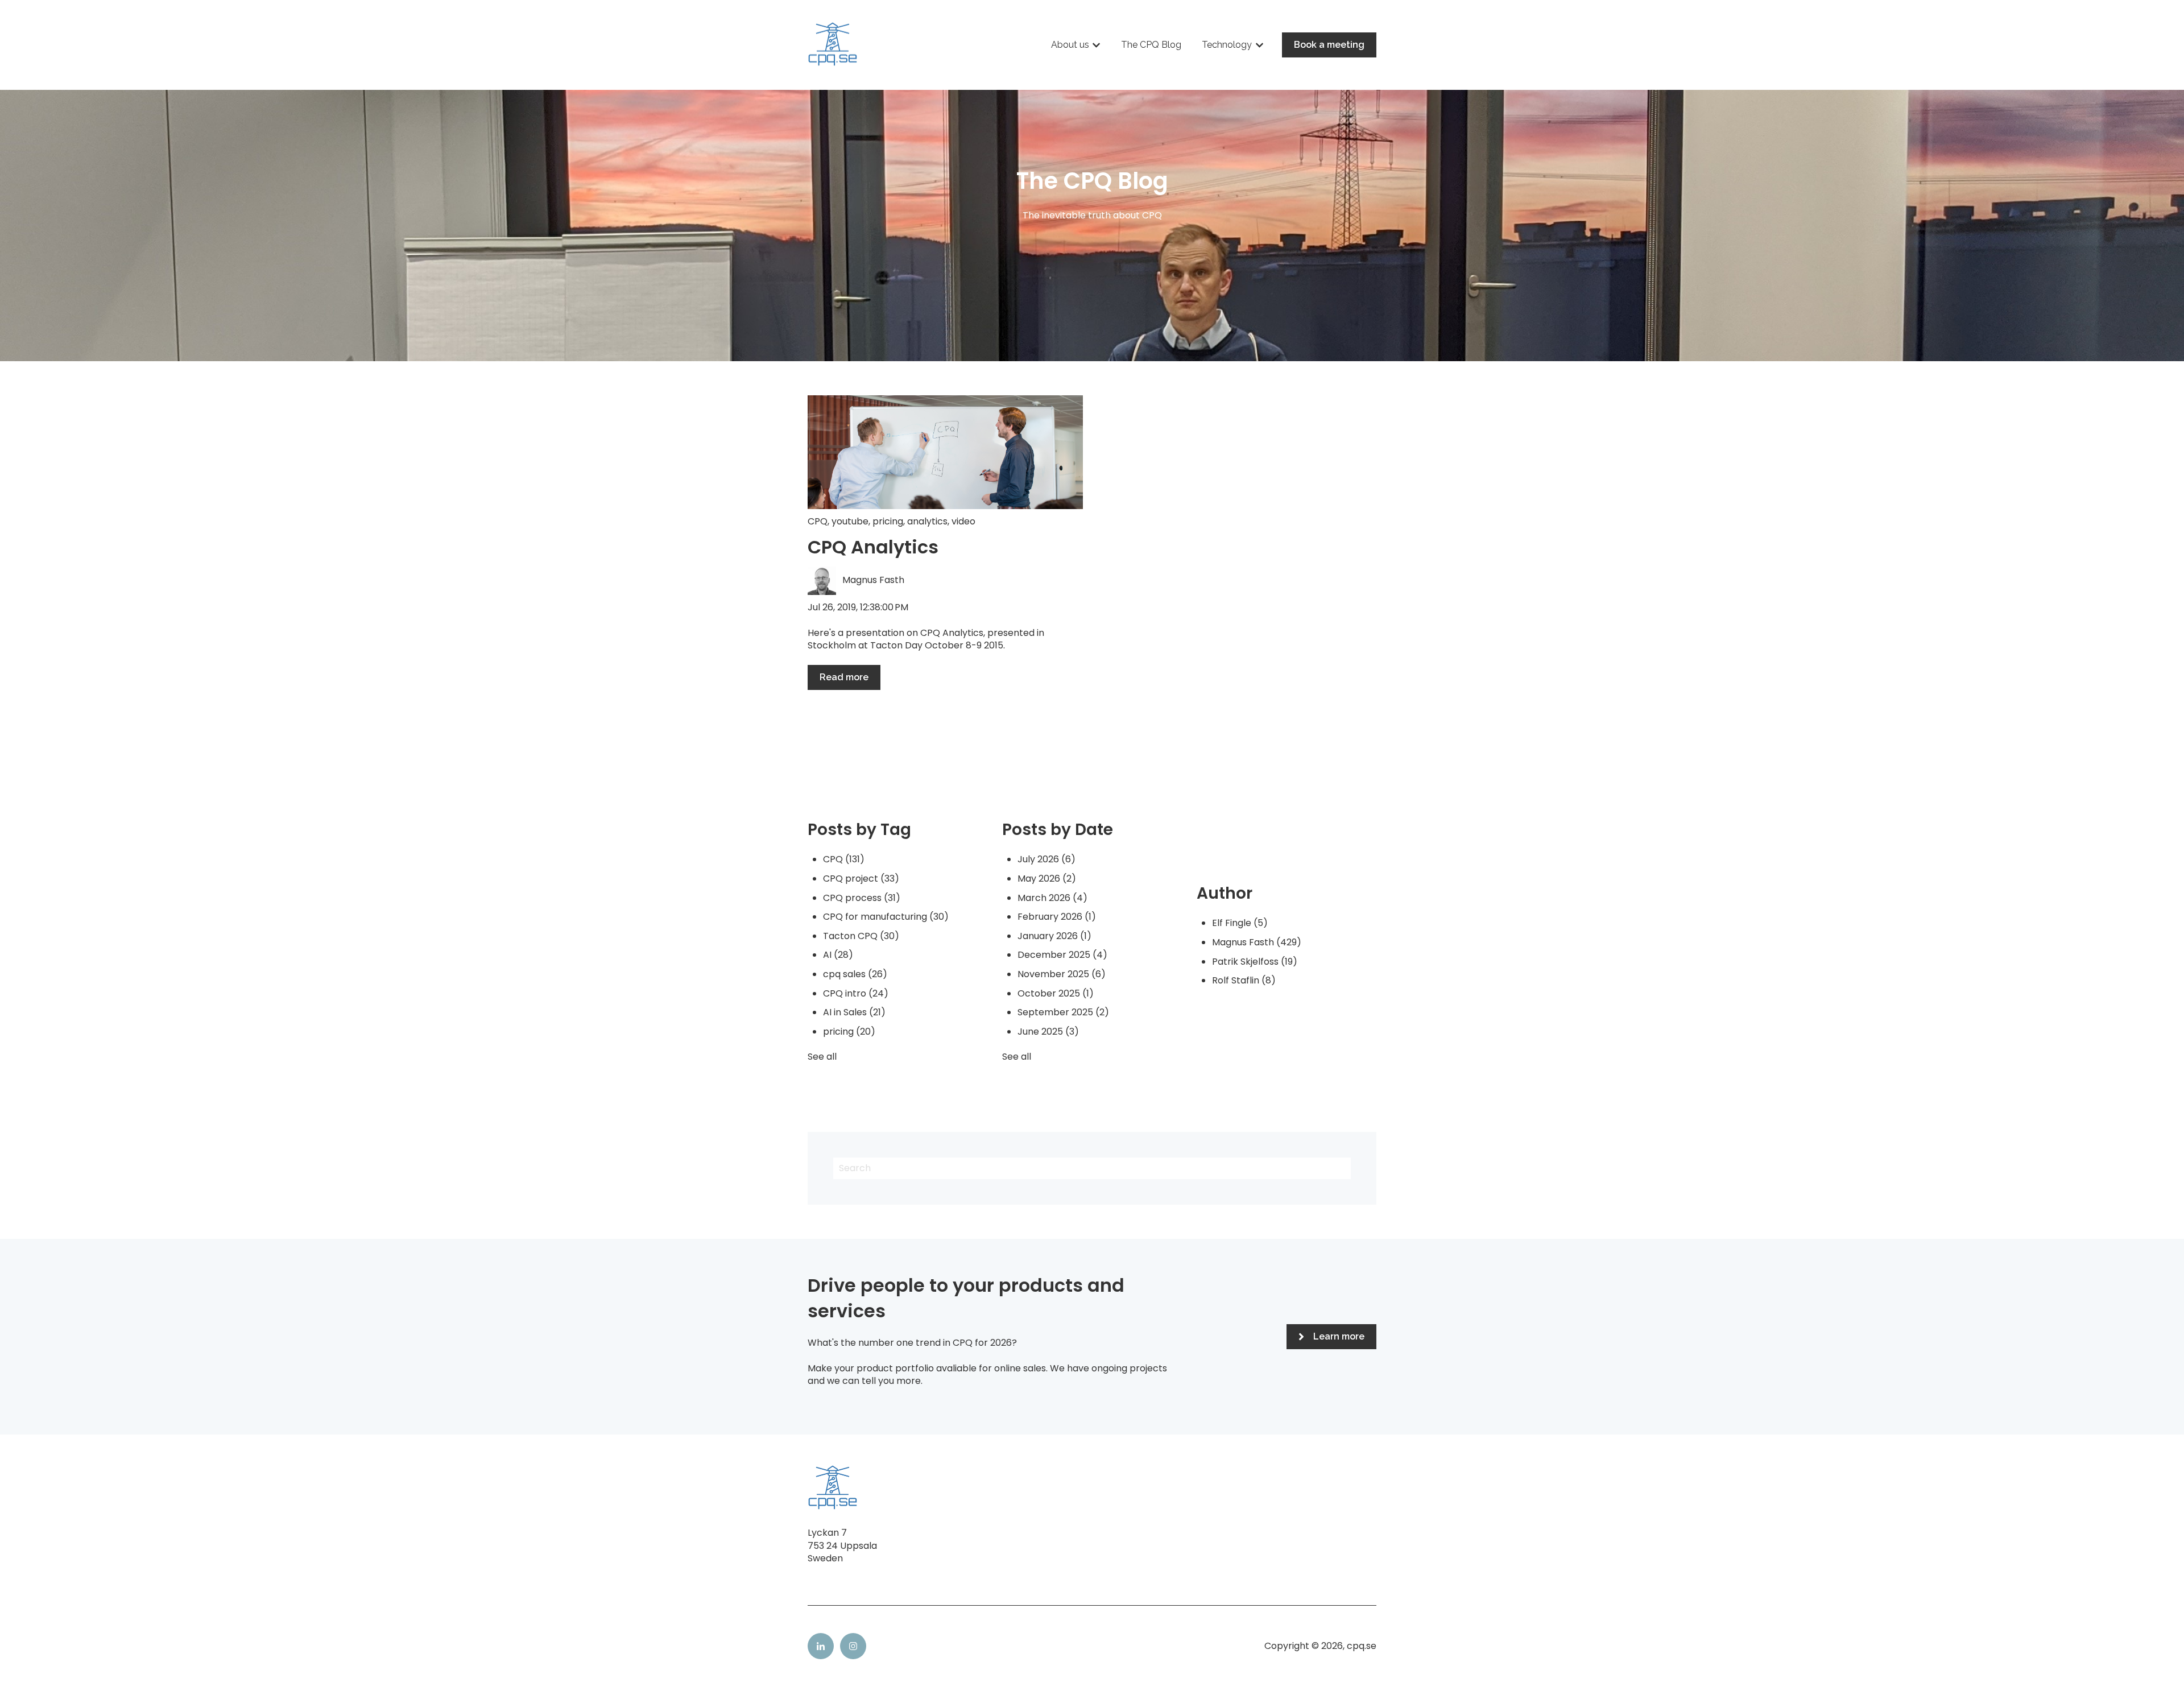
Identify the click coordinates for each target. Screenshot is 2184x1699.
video (963, 521)
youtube (850, 521)
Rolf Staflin (1244, 980)
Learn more (1339, 1336)
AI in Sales (854, 1012)
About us (1070, 45)
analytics (927, 521)
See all (822, 1057)
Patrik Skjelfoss (1255, 962)
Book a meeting (1329, 45)
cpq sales (855, 974)
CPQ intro (856, 993)
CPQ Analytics (873, 547)
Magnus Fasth (873, 580)
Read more (844, 677)
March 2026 (1052, 898)
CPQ (818, 521)
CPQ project (861, 879)
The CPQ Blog (1151, 45)
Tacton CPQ (861, 936)
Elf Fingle (1240, 923)
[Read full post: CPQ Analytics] (945, 452)
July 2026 (1046, 859)
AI (838, 955)
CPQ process (862, 898)
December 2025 (1062, 955)
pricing (888, 521)
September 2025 (1063, 1012)
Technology (1227, 45)
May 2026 (1047, 879)
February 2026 (1057, 917)
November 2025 (1062, 974)
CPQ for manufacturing (886, 917)
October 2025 (1056, 993)
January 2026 (1054, 936)
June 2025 (1048, 1032)
